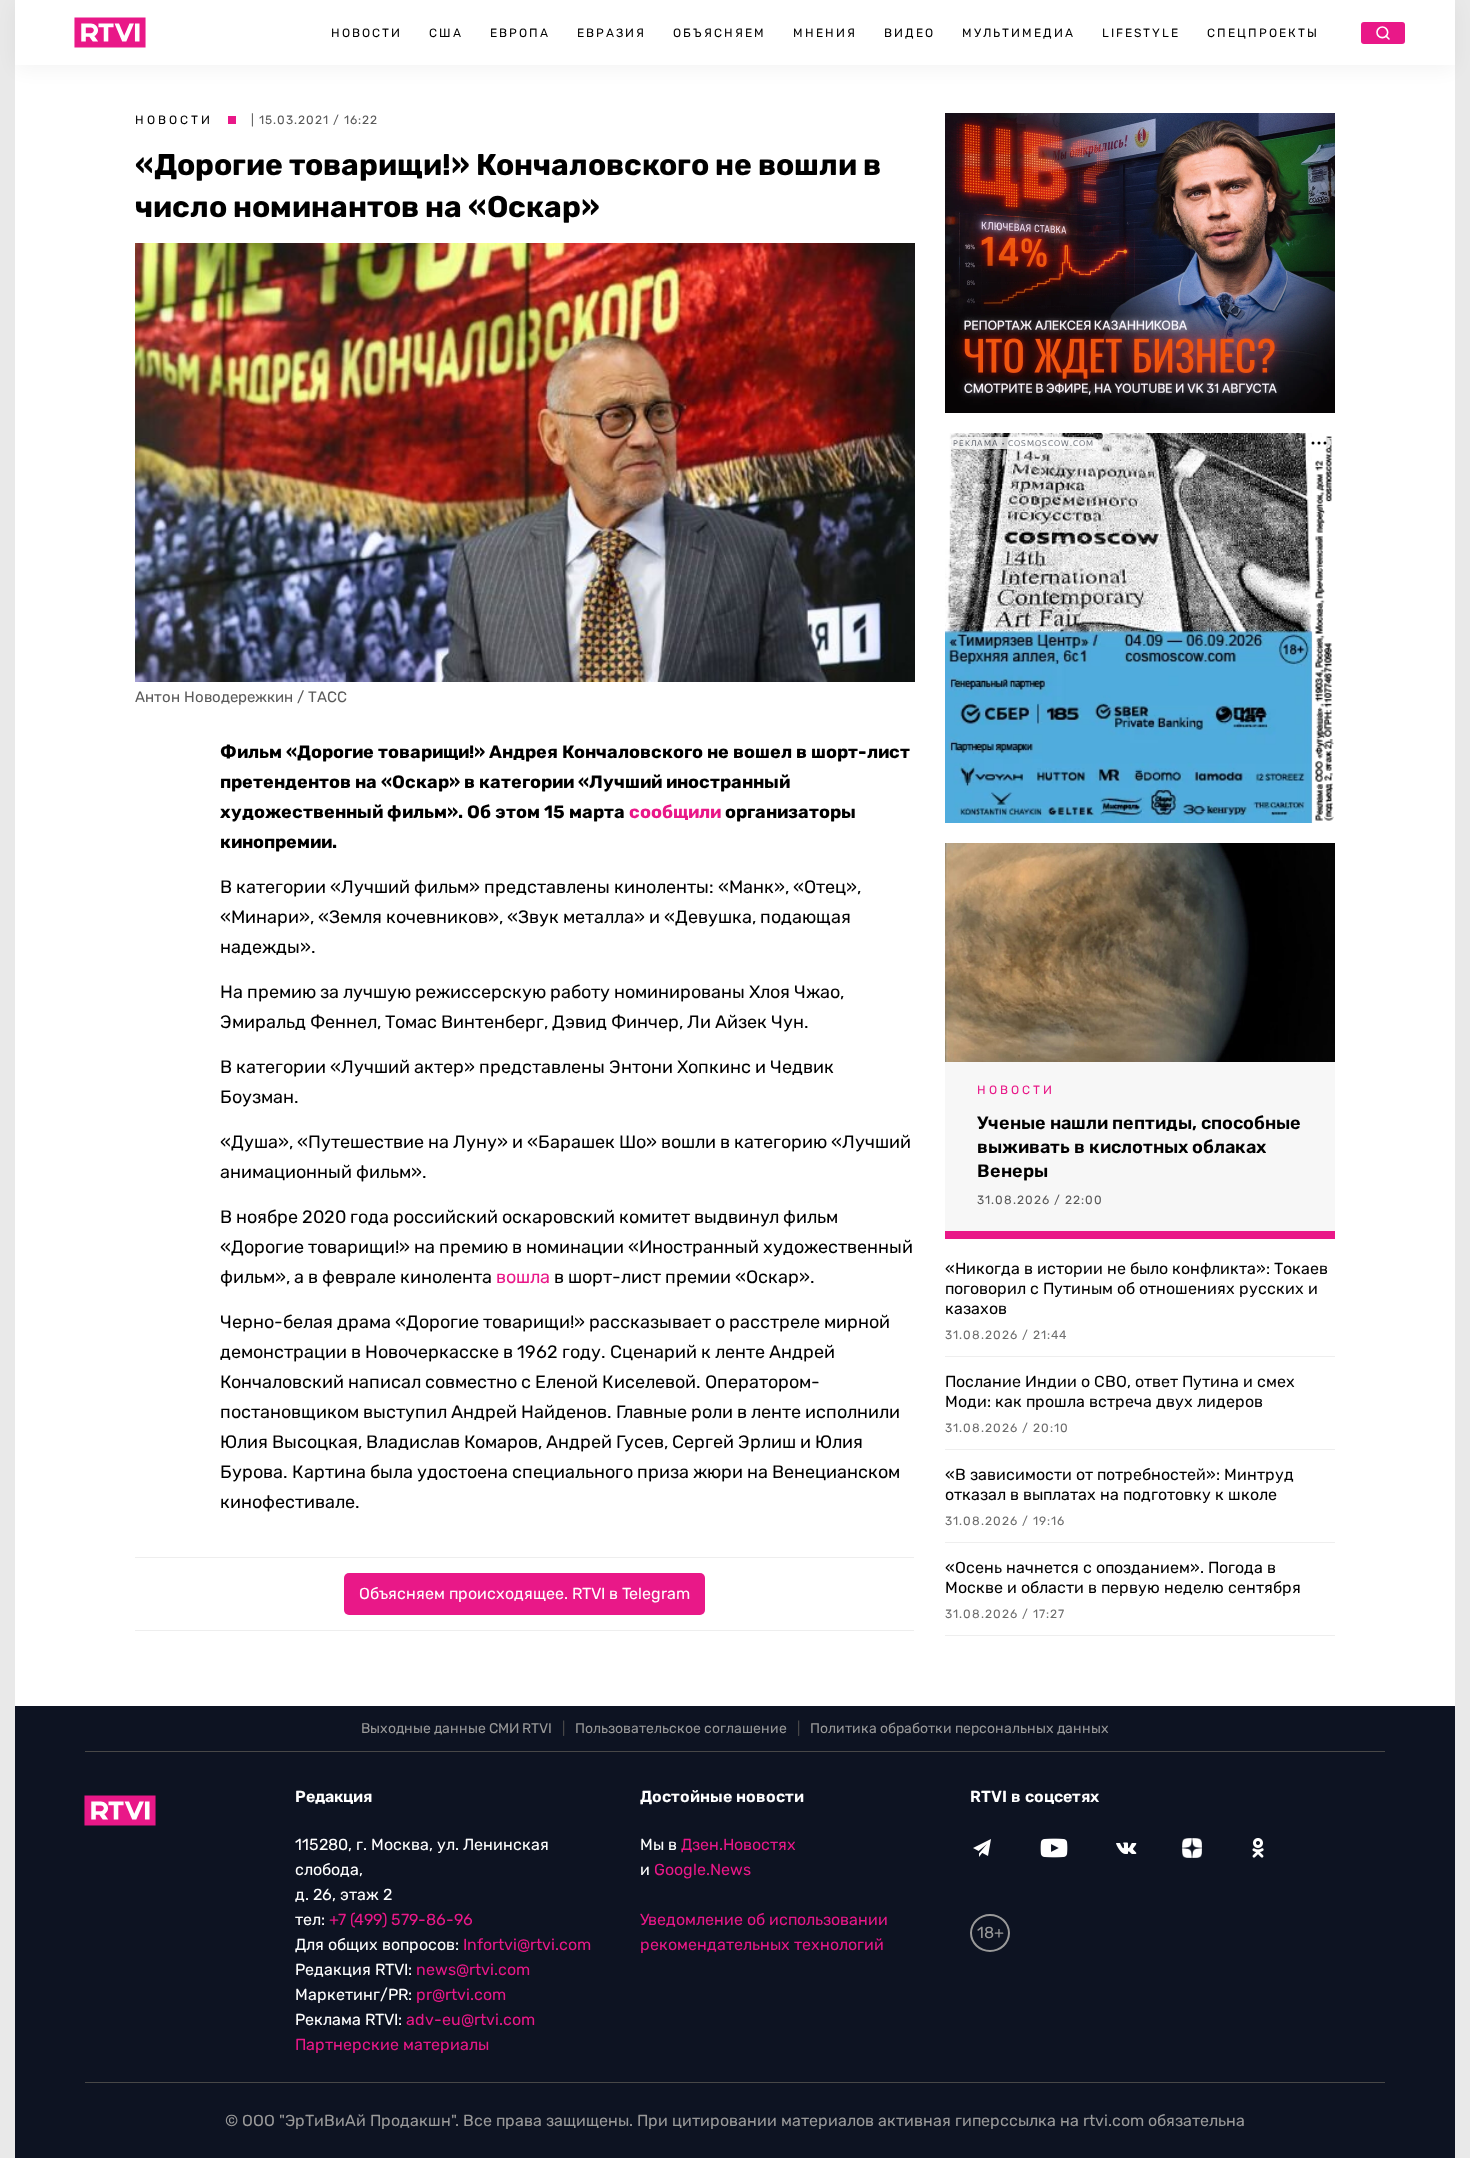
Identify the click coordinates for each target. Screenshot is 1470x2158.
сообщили (675, 812)
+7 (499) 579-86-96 (401, 1919)
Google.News (702, 1869)
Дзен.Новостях (738, 1844)
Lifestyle (1141, 33)
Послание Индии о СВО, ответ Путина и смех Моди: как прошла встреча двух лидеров (1120, 1391)
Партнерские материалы (392, 2044)
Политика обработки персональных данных (959, 1728)
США (446, 33)
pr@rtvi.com (461, 1994)
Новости (366, 33)
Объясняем (719, 33)
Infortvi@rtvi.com (527, 1944)
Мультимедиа (1018, 33)
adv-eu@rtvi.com (470, 2019)
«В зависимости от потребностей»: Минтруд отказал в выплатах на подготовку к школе (1119, 1484)
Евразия (611, 33)
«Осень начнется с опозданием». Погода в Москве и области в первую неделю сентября (1123, 1577)
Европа (520, 33)
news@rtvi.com (473, 1969)
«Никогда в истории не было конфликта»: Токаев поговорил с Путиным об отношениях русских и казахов (1136, 1288)
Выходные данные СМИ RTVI (456, 1728)
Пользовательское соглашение (681, 1728)
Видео (909, 33)
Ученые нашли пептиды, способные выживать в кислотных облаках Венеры (1139, 1147)
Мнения (825, 33)
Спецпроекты (1263, 33)
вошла (523, 1277)
